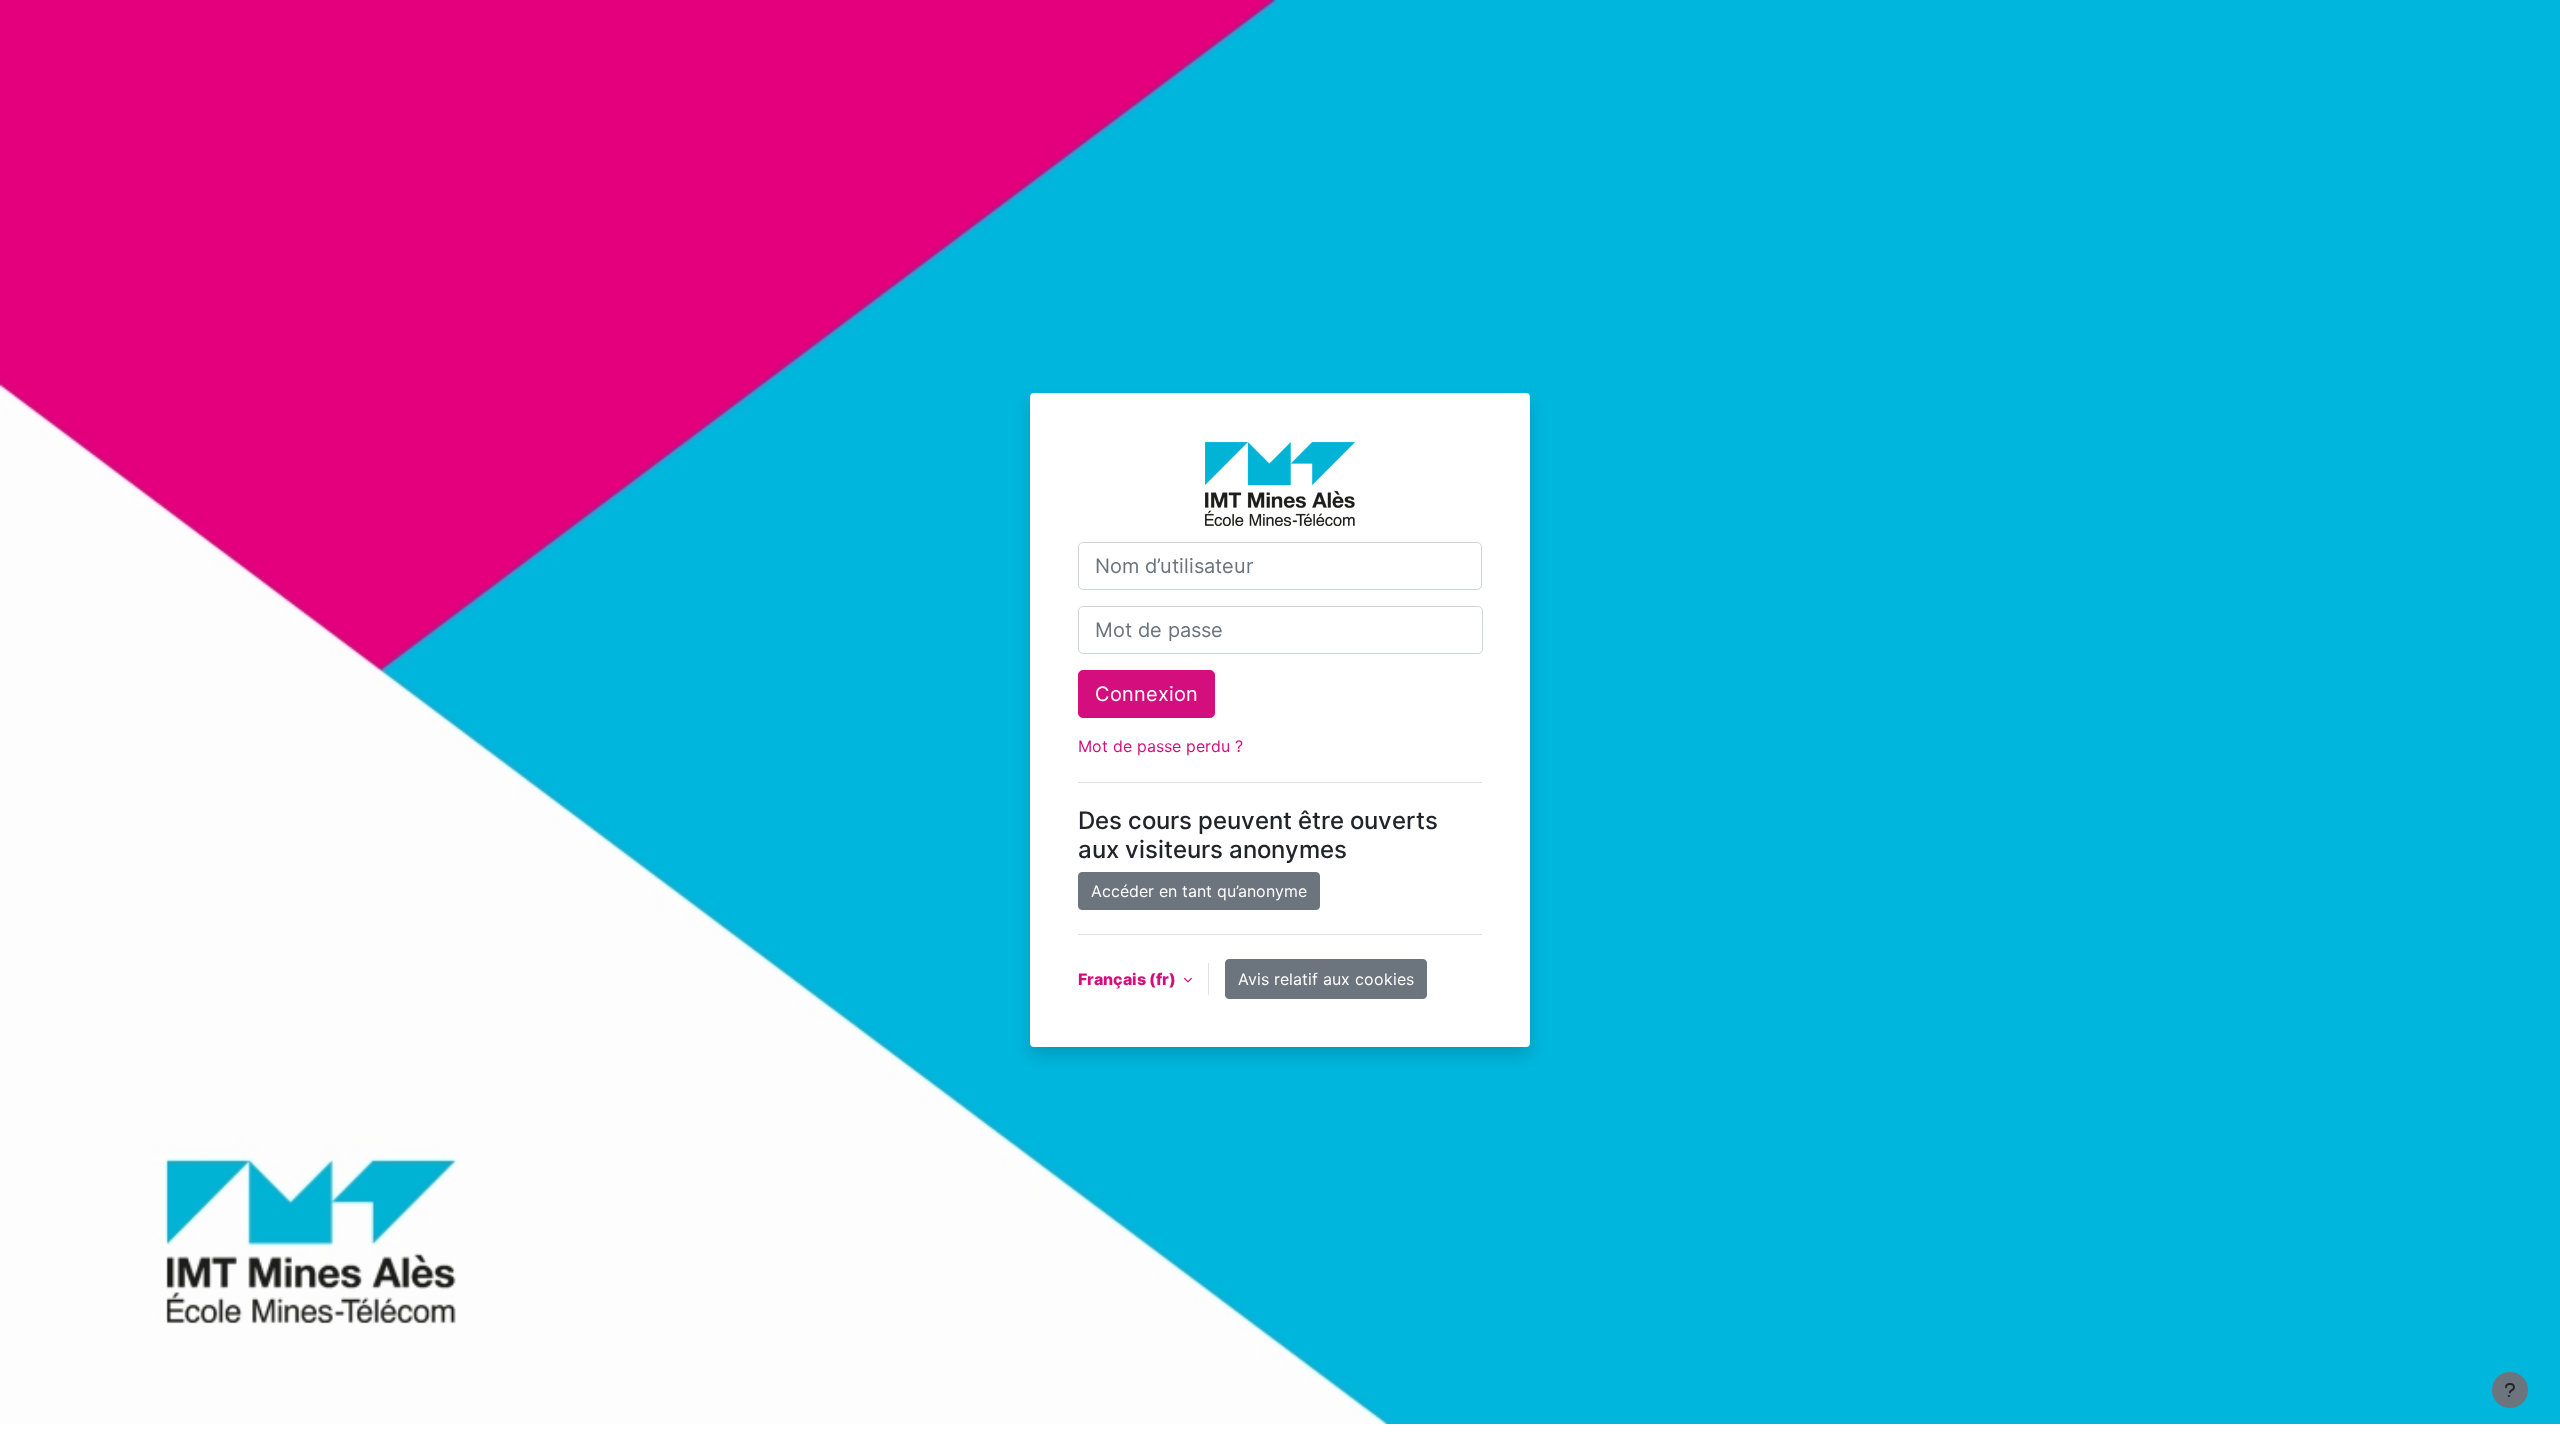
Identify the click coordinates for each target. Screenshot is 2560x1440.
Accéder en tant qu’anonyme (1199, 891)
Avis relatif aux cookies (1326, 979)
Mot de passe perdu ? (1160, 746)
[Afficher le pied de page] (2510, 1390)
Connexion (1146, 694)
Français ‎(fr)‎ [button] (1128, 979)
